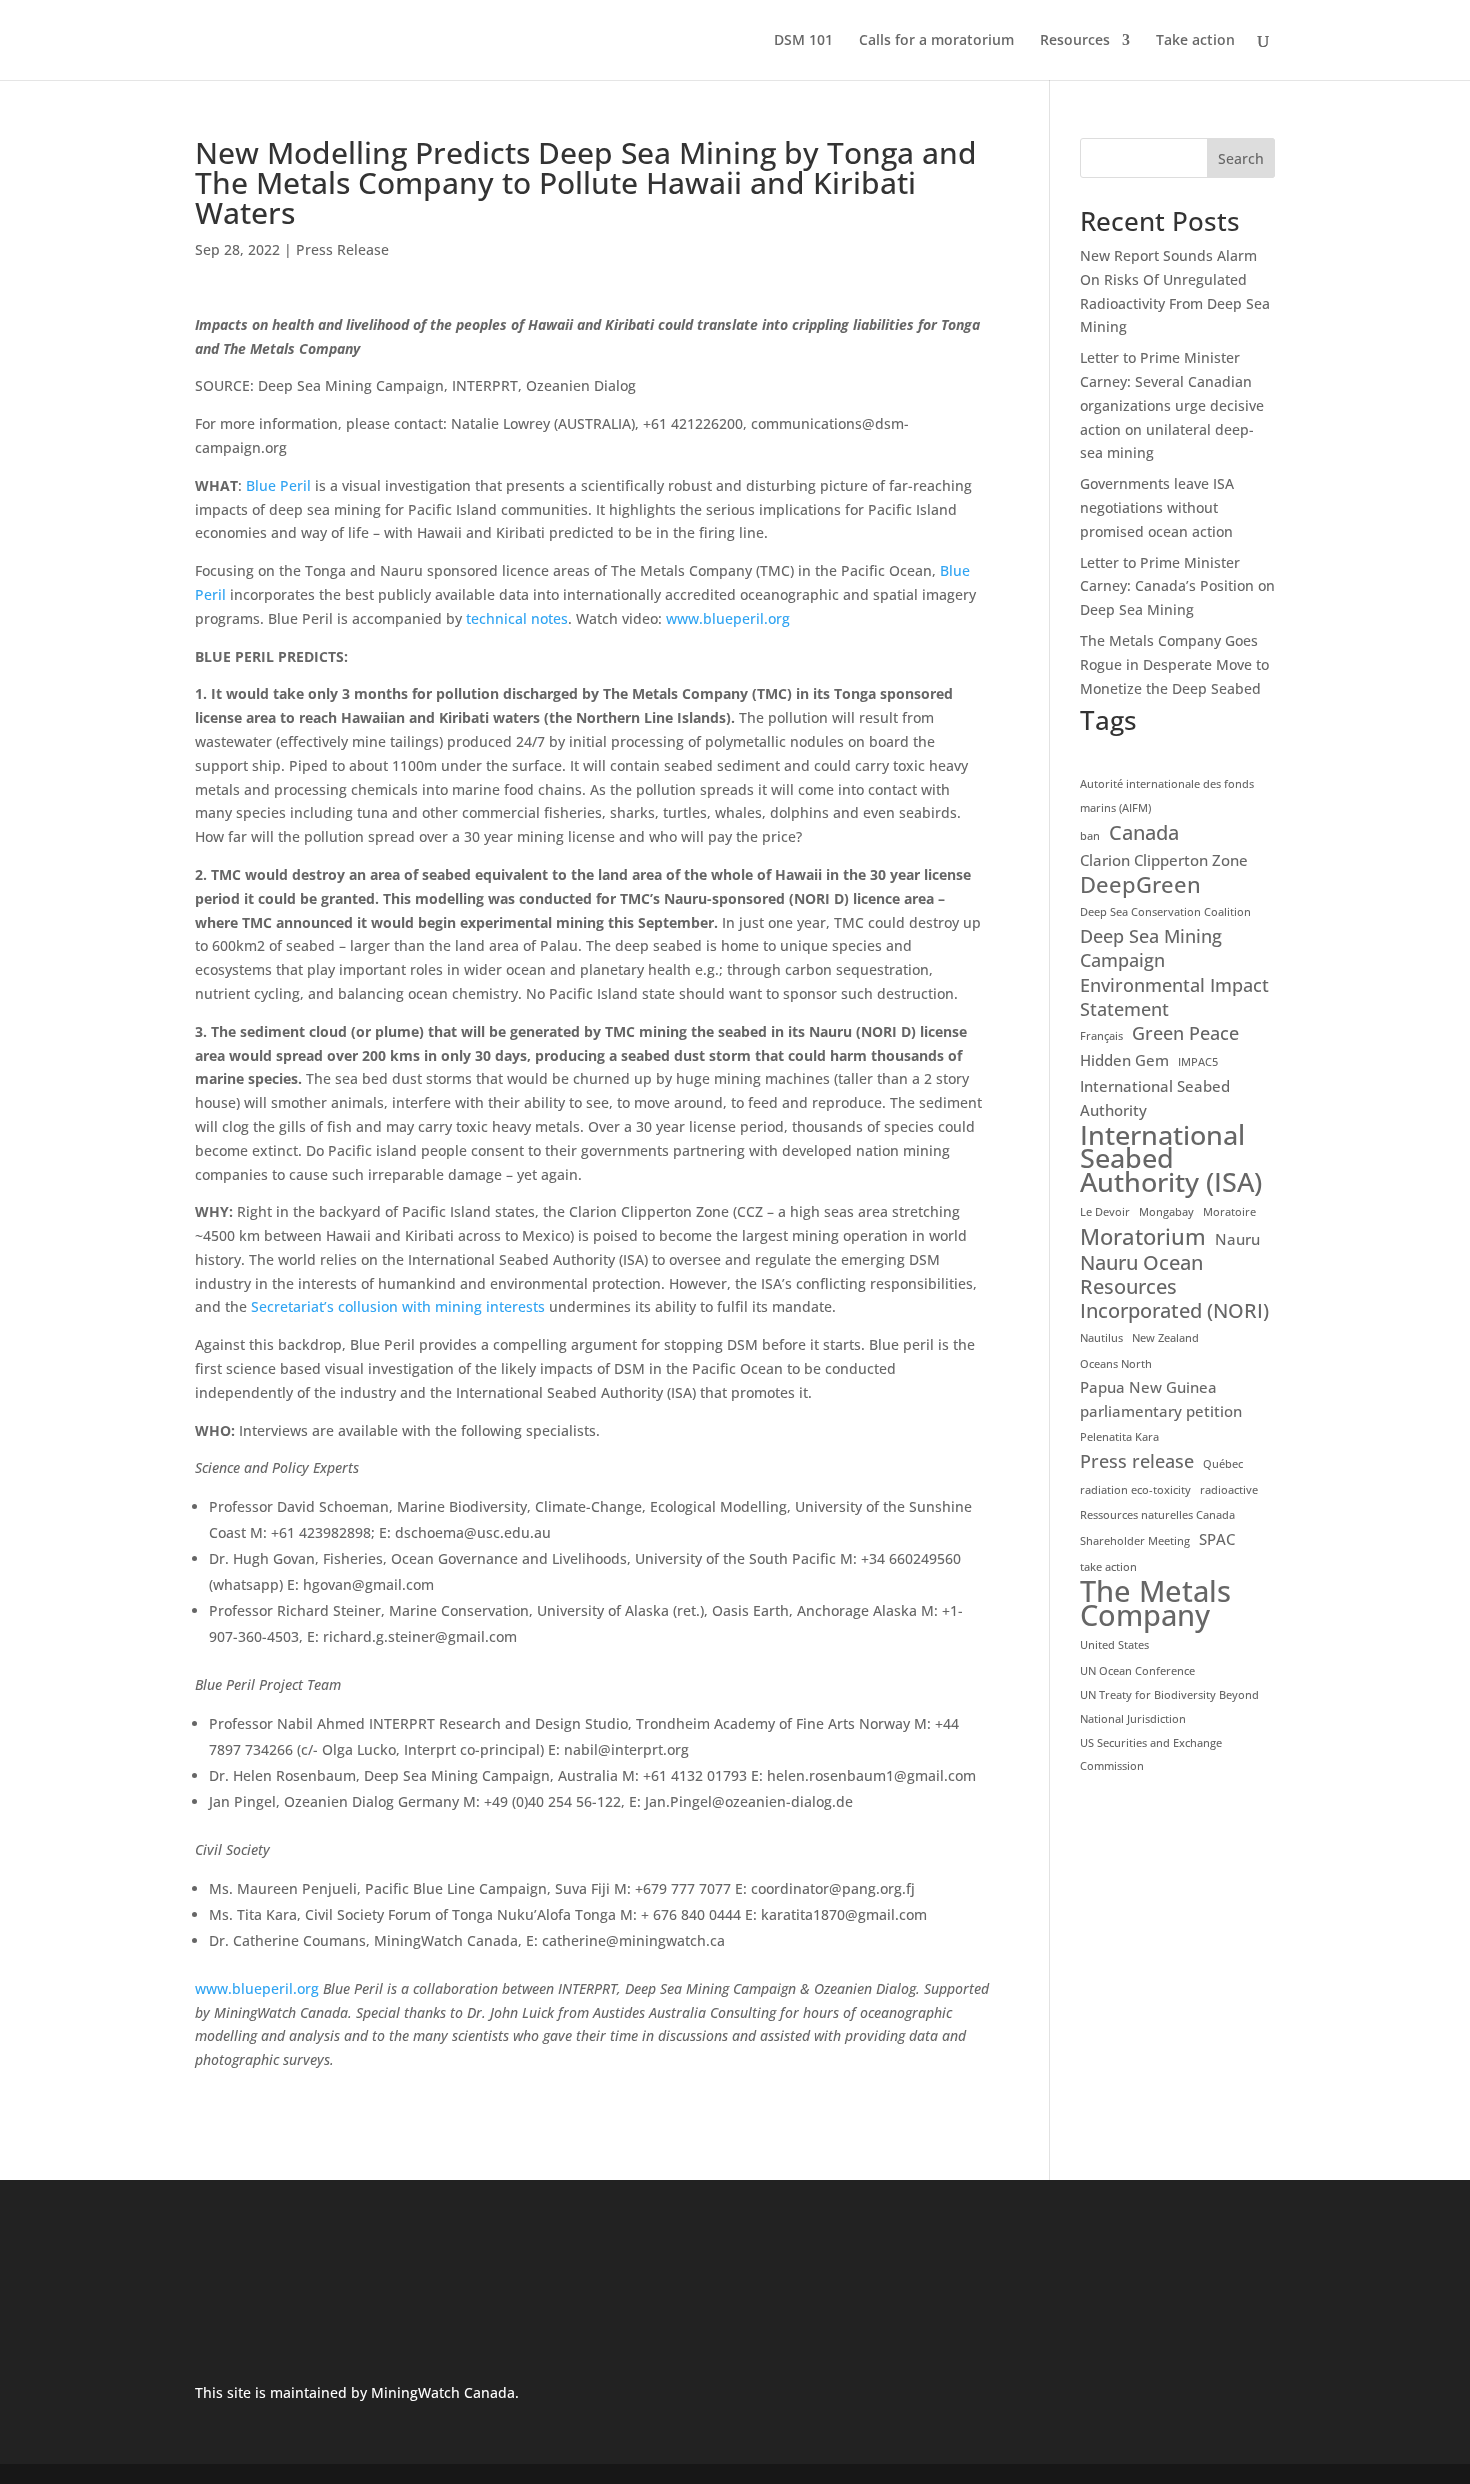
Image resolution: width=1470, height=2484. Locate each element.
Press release (1137, 1461)
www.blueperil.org (728, 618)
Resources (1075, 41)
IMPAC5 (1198, 1062)
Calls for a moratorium (936, 41)
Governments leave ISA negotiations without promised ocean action (1157, 507)
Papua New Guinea (1148, 1387)
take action (1108, 1567)
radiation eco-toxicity (1135, 1490)
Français (1101, 1036)
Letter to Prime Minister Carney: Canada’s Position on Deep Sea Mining (1177, 586)
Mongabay (1166, 1212)
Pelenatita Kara (1119, 1437)
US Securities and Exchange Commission (1151, 1755)
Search (1241, 158)
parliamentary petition (1161, 1411)
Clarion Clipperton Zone (1164, 860)
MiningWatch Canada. (445, 2392)
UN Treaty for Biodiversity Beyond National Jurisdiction (1169, 1707)
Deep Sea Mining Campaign (1151, 948)
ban (1090, 836)
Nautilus (1101, 1338)
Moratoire (1229, 1212)
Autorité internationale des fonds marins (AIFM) (1167, 796)
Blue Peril (278, 485)
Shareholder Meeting (1135, 1541)
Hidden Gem (1124, 1060)
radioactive (1229, 1490)
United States (1114, 1645)
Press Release (342, 249)
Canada (1144, 833)
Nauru (1237, 1239)
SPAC (1217, 1539)
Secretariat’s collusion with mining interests (398, 1306)
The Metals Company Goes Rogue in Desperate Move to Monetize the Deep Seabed (1174, 664)
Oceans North (1116, 1364)
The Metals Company (1155, 1604)
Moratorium (1143, 1237)
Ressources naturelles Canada (1157, 1515)
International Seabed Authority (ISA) (1171, 1158)
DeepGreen (1140, 885)
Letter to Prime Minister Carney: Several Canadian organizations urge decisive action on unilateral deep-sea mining (1172, 405)
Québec (1223, 1464)
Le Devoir (1105, 1212)
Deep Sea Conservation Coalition (1165, 912)
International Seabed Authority (1155, 1098)
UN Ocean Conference (1137, 1671)
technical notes (517, 618)
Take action (1195, 41)
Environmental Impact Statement (1174, 997)
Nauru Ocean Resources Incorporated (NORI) (1174, 1286)
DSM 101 (803, 41)
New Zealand (1165, 1338)
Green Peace (1185, 1033)
